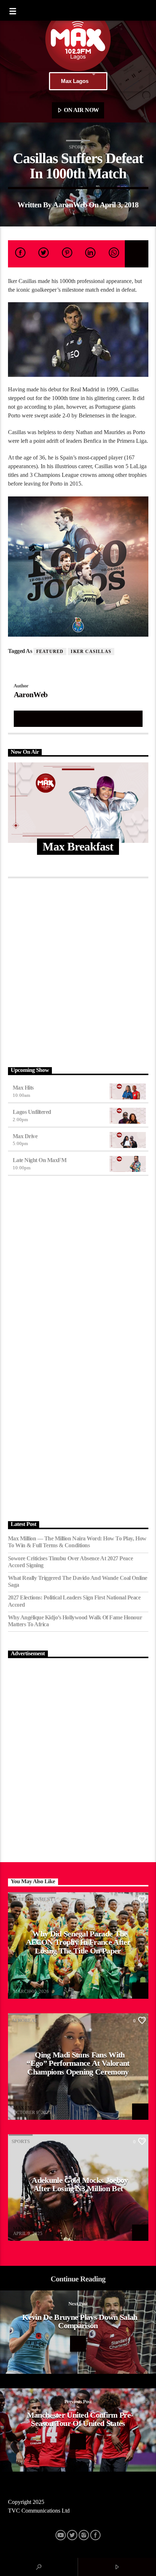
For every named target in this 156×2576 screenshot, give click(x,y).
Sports (78, 147)
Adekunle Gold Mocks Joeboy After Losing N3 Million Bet (80, 2184)
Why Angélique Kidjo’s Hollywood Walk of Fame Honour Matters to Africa (75, 1621)
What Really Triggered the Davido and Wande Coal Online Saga (78, 1581)
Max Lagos (75, 81)
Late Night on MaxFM (40, 1160)
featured (50, 652)
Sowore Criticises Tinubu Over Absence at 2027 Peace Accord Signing (71, 1562)
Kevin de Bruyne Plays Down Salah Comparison (80, 2321)
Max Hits (23, 1088)
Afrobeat (24, 2020)
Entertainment (32, 1899)
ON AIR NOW (81, 110)
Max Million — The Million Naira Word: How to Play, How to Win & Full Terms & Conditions (77, 1542)
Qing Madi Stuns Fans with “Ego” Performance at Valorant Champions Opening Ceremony (78, 2063)
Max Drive (25, 1136)
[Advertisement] (78, 971)
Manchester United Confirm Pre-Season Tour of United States (80, 2419)
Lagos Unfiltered (32, 1112)
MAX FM (22, 1987)
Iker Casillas (91, 652)
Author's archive (78, 718)
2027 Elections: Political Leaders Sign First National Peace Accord (74, 1601)
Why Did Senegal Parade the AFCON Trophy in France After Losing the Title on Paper (78, 1942)
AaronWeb (70, 205)
